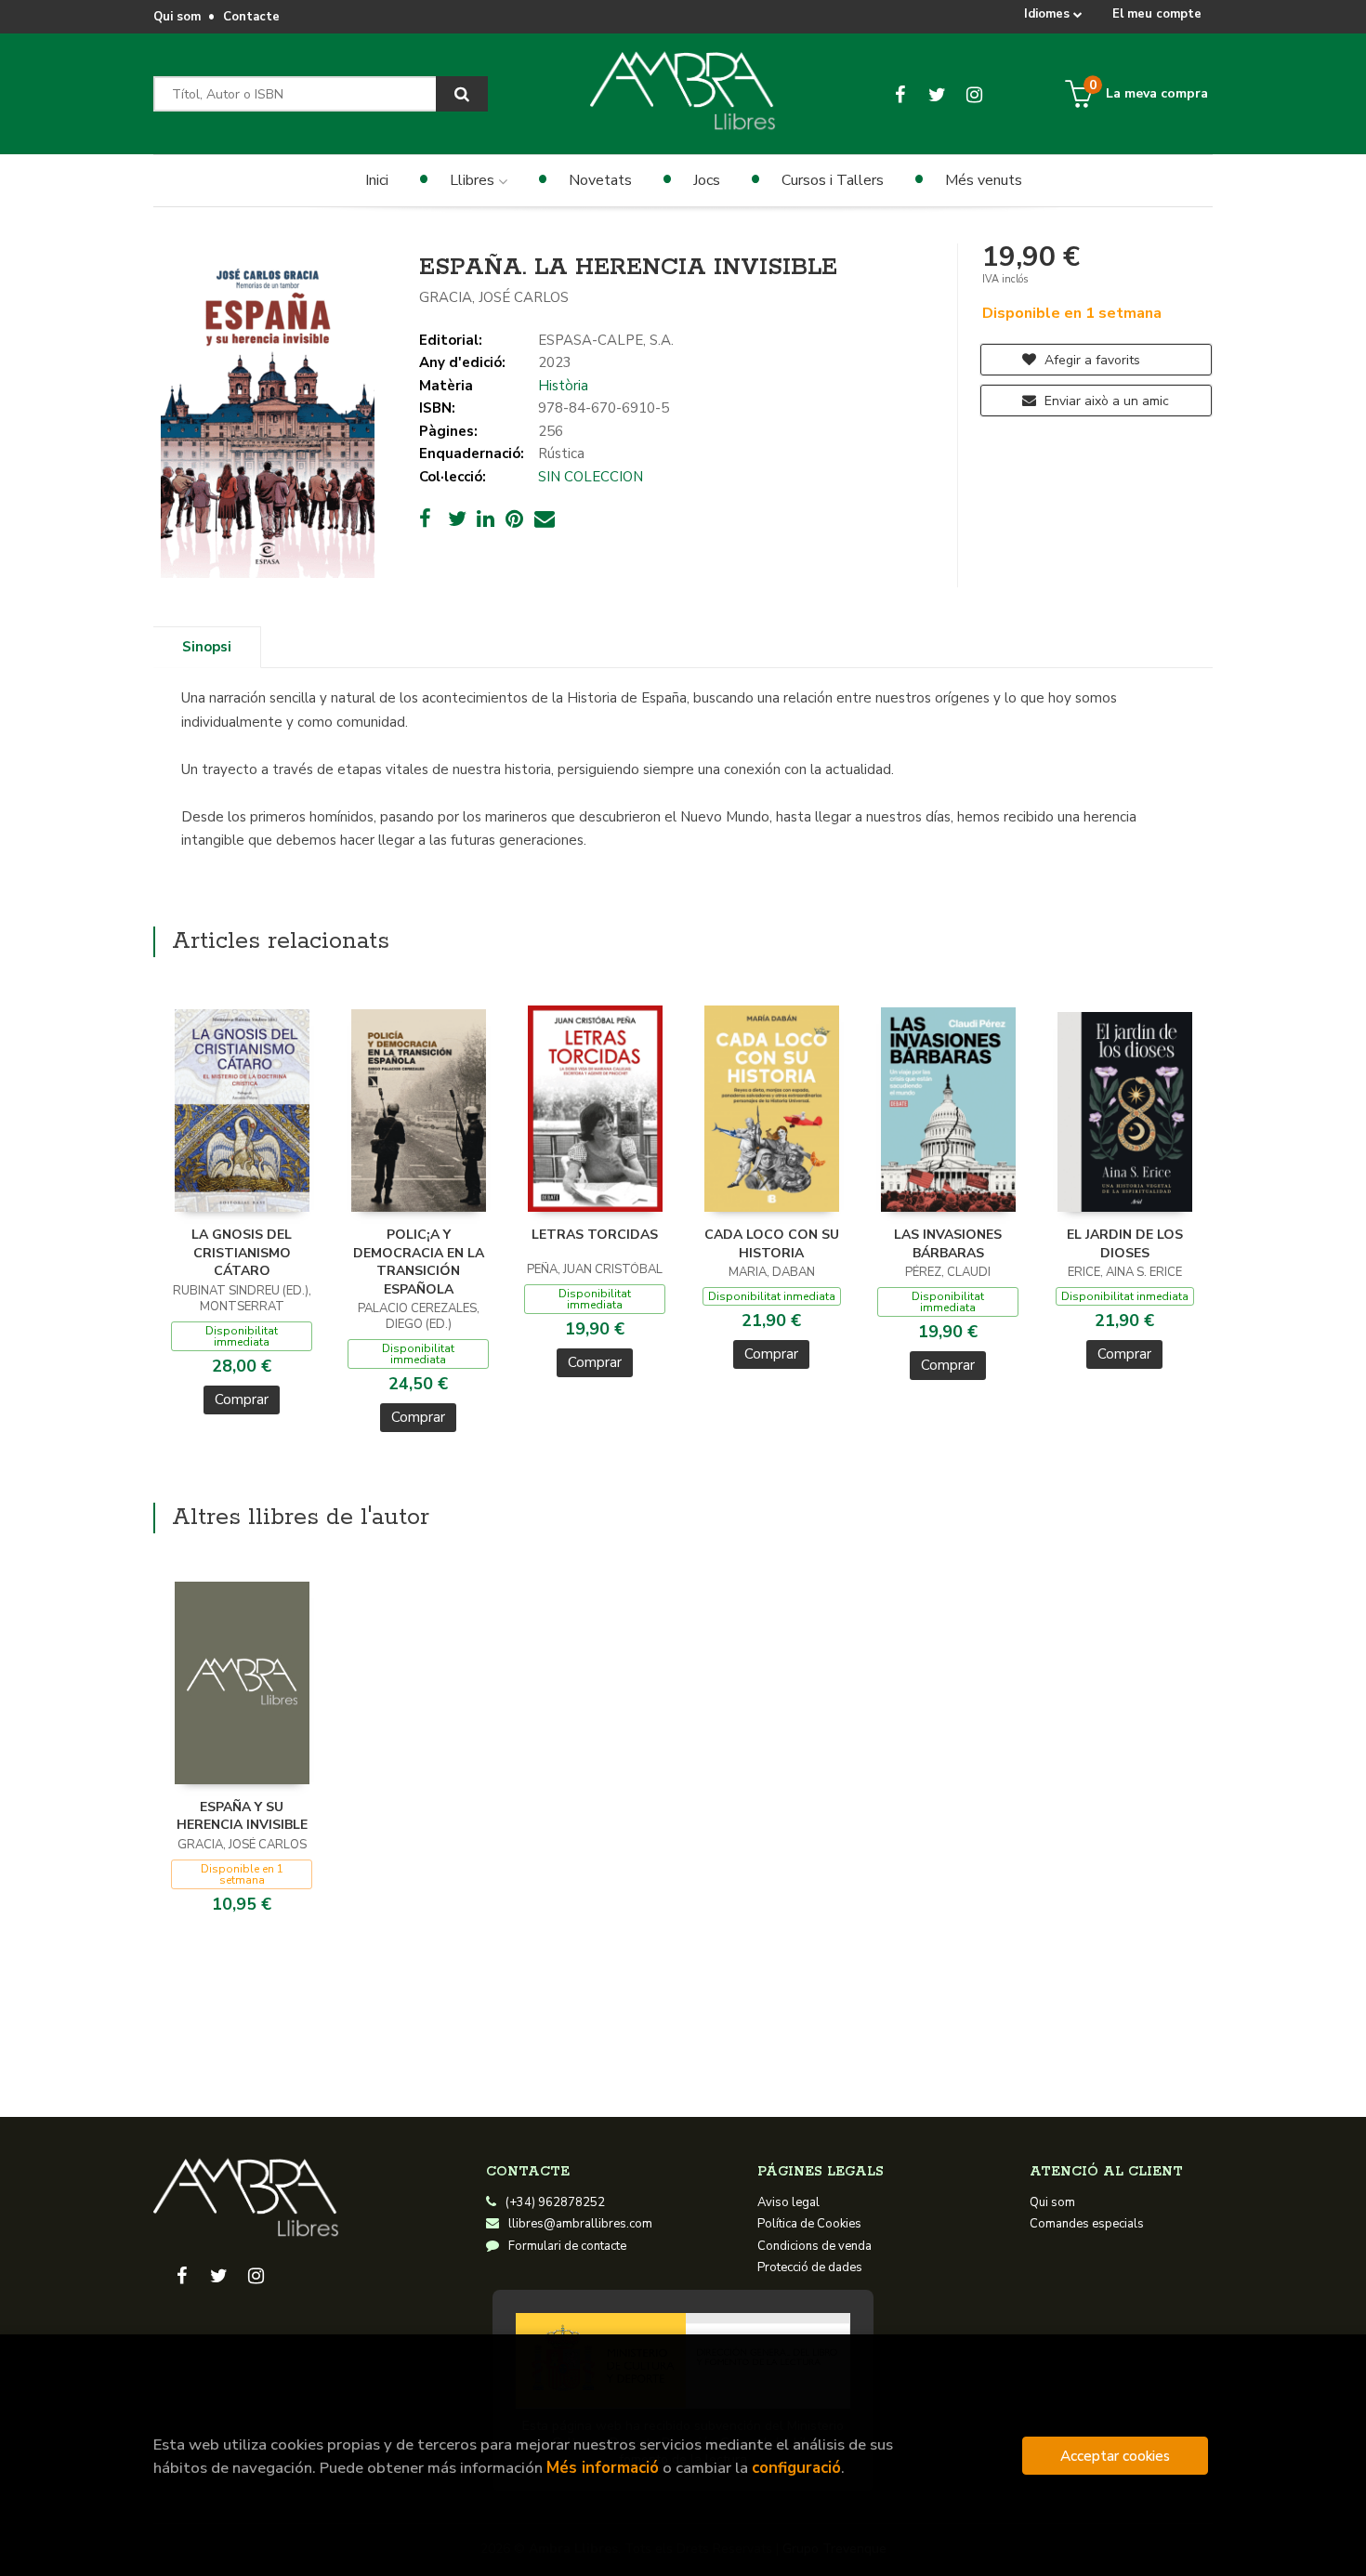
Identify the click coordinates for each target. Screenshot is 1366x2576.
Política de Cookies (809, 2224)
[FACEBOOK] (900, 94)
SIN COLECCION (591, 477)
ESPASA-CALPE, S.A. (606, 340)
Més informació (603, 2468)
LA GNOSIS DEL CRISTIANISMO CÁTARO (242, 1253)
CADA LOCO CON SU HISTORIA (772, 1244)
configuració (796, 2468)
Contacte (251, 17)
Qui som (177, 17)
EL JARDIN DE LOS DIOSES (1125, 1244)
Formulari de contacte (567, 2246)
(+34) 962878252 (555, 2202)
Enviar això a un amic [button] (1105, 401)
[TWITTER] (937, 94)
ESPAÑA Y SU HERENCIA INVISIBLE (242, 1816)
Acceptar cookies (1115, 2456)
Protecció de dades (810, 2267)
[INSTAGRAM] (974, 94)
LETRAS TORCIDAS (595, 1235)
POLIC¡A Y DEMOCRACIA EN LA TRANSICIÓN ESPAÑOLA (419, 1262)
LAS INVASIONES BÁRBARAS (948, 1244)
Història (563, 386)
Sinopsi (207, 647)
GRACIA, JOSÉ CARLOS (494, 297)
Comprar (242, 1400)
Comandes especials (1087, 2224)
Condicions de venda (814, 2246)
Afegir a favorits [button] (1090, 360)
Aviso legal (788, 2202)
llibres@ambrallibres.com (580, 2224)
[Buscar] (462, 94)
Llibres (474, 180)
